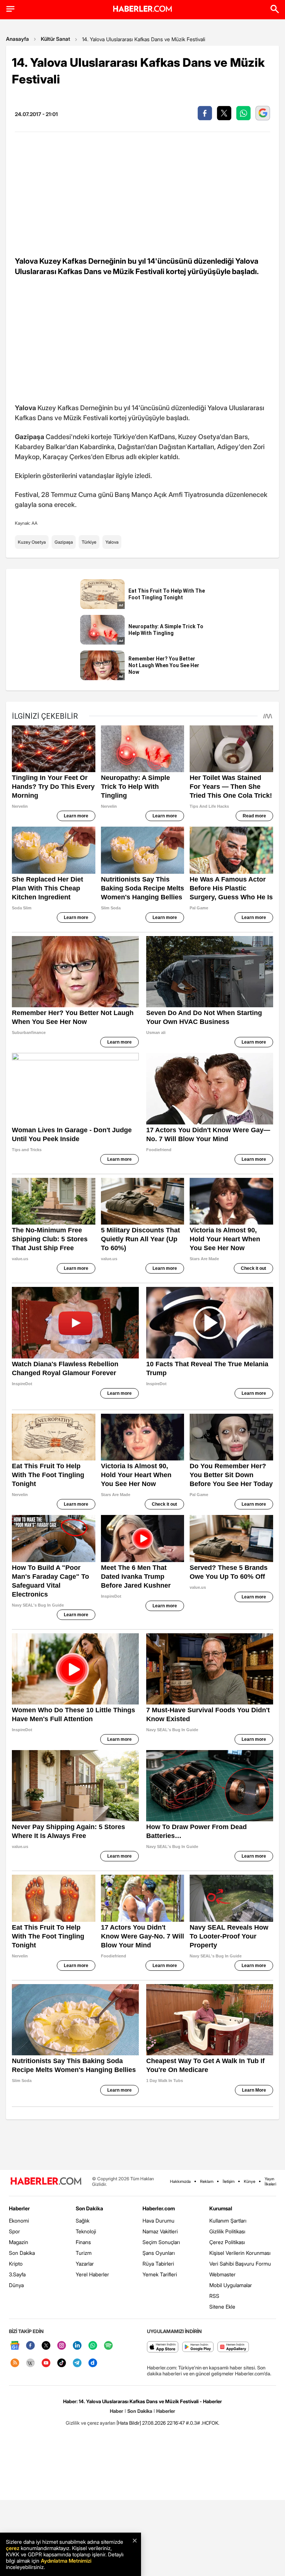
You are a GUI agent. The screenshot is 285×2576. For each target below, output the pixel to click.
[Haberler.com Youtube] (46, 2363)
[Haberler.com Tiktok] (62, 2363)
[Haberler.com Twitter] (46, 2346)
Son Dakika (22, 2253)
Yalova (112, 542)
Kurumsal (221, 2208)
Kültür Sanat (55, 39)
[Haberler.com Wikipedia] (30, 2363)
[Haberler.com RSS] (15, 2363)
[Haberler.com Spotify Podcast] (108, 2346)
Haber (117, 2411)
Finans (83, 2242)
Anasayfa (17, 39)
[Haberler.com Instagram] (62, 2346)
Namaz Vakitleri (160, 2231)
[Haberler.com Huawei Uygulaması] (233, 2347)
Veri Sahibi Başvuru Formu (240, 2264)
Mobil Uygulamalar (231, 2285)
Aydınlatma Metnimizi (66, 2561)
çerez (13, 2548)
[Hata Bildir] (129, 2423)
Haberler (19, 2208)
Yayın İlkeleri (270, 2181)
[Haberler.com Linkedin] (77, 2346)
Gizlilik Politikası (227, 2231)
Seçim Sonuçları (161, 2242)
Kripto (16, 2264)
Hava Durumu (158, 2221)
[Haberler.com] (46, 2182)
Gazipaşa (64, 542)
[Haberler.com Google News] (15, 2346)
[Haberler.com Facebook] (30, 2346)
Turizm (84, 2253)
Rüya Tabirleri (158, 2264)
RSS (214, 2296)
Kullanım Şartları (228, 2221)
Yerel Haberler (92, 2274)
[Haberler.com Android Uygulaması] (198, 2347)
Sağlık (83, 2221)
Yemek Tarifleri (160, 2274)
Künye (250, 2181)
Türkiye (89, 542)
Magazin (19, 2242)
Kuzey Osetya (32, 542)
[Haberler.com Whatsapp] (93, 2346)
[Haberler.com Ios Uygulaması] (163, 2347)
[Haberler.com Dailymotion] (93, 2363)
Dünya (16, 2285)
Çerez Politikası (227, 2242)
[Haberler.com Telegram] (77, 2363)
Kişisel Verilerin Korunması (240, 2253)
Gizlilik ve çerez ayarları (91, 2423)
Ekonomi (19, 2221)
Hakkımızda (180, 2181)
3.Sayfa (17, 2274)
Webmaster (222, 2274)
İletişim (229, 2181)
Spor (14, 2231)
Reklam (207, 2181)
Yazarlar (85, 2264)
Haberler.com (159, 2208)
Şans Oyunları (159, 2253)
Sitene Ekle (222, 2307)
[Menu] (10, 9)
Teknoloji (86, 2231)
